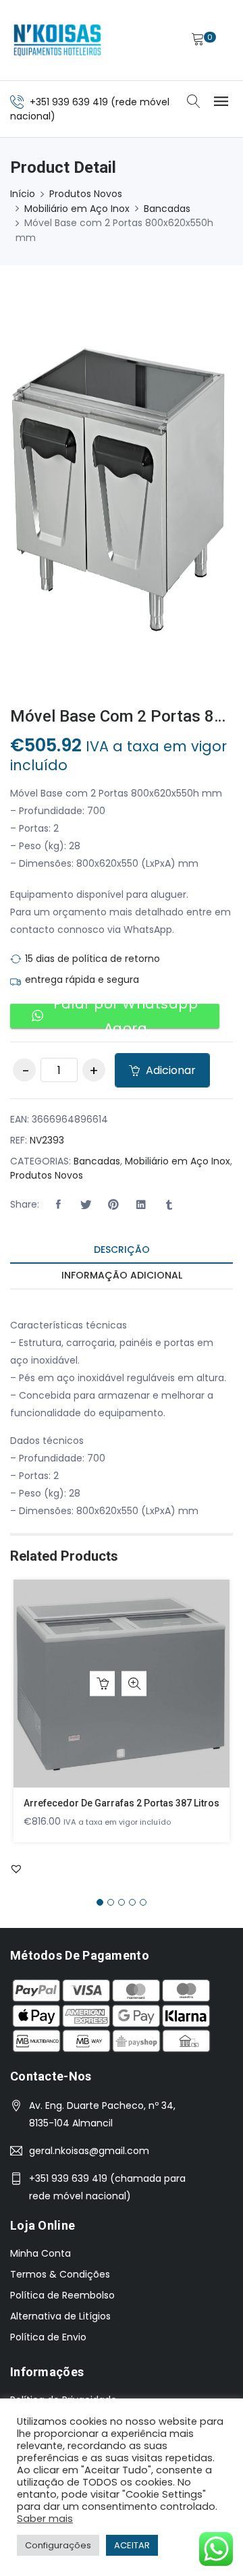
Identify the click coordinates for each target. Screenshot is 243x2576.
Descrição (122, 1250)
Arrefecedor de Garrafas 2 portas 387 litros (122, 1803)
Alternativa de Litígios (60, 2316)
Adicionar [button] (102, 1684)
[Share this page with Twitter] (86, 1205)
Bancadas (167, 209)
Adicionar (169, 1070)
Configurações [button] (58, 2545)
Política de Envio (48, 2337)
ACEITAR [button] (132, 2545)
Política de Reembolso (62, 2295)
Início (23, 194)
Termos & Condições (60, 2274)
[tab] (122, 1251)
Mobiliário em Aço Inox (77, 209)
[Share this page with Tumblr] (169, 1205)
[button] (58, 1205)
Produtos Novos (86, 194)
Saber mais (45, 2519)
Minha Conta (40, 2253)
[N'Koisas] (57, 40)
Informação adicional (122, 1275)
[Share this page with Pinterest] (113, 1205)
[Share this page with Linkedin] (141, 1205)
